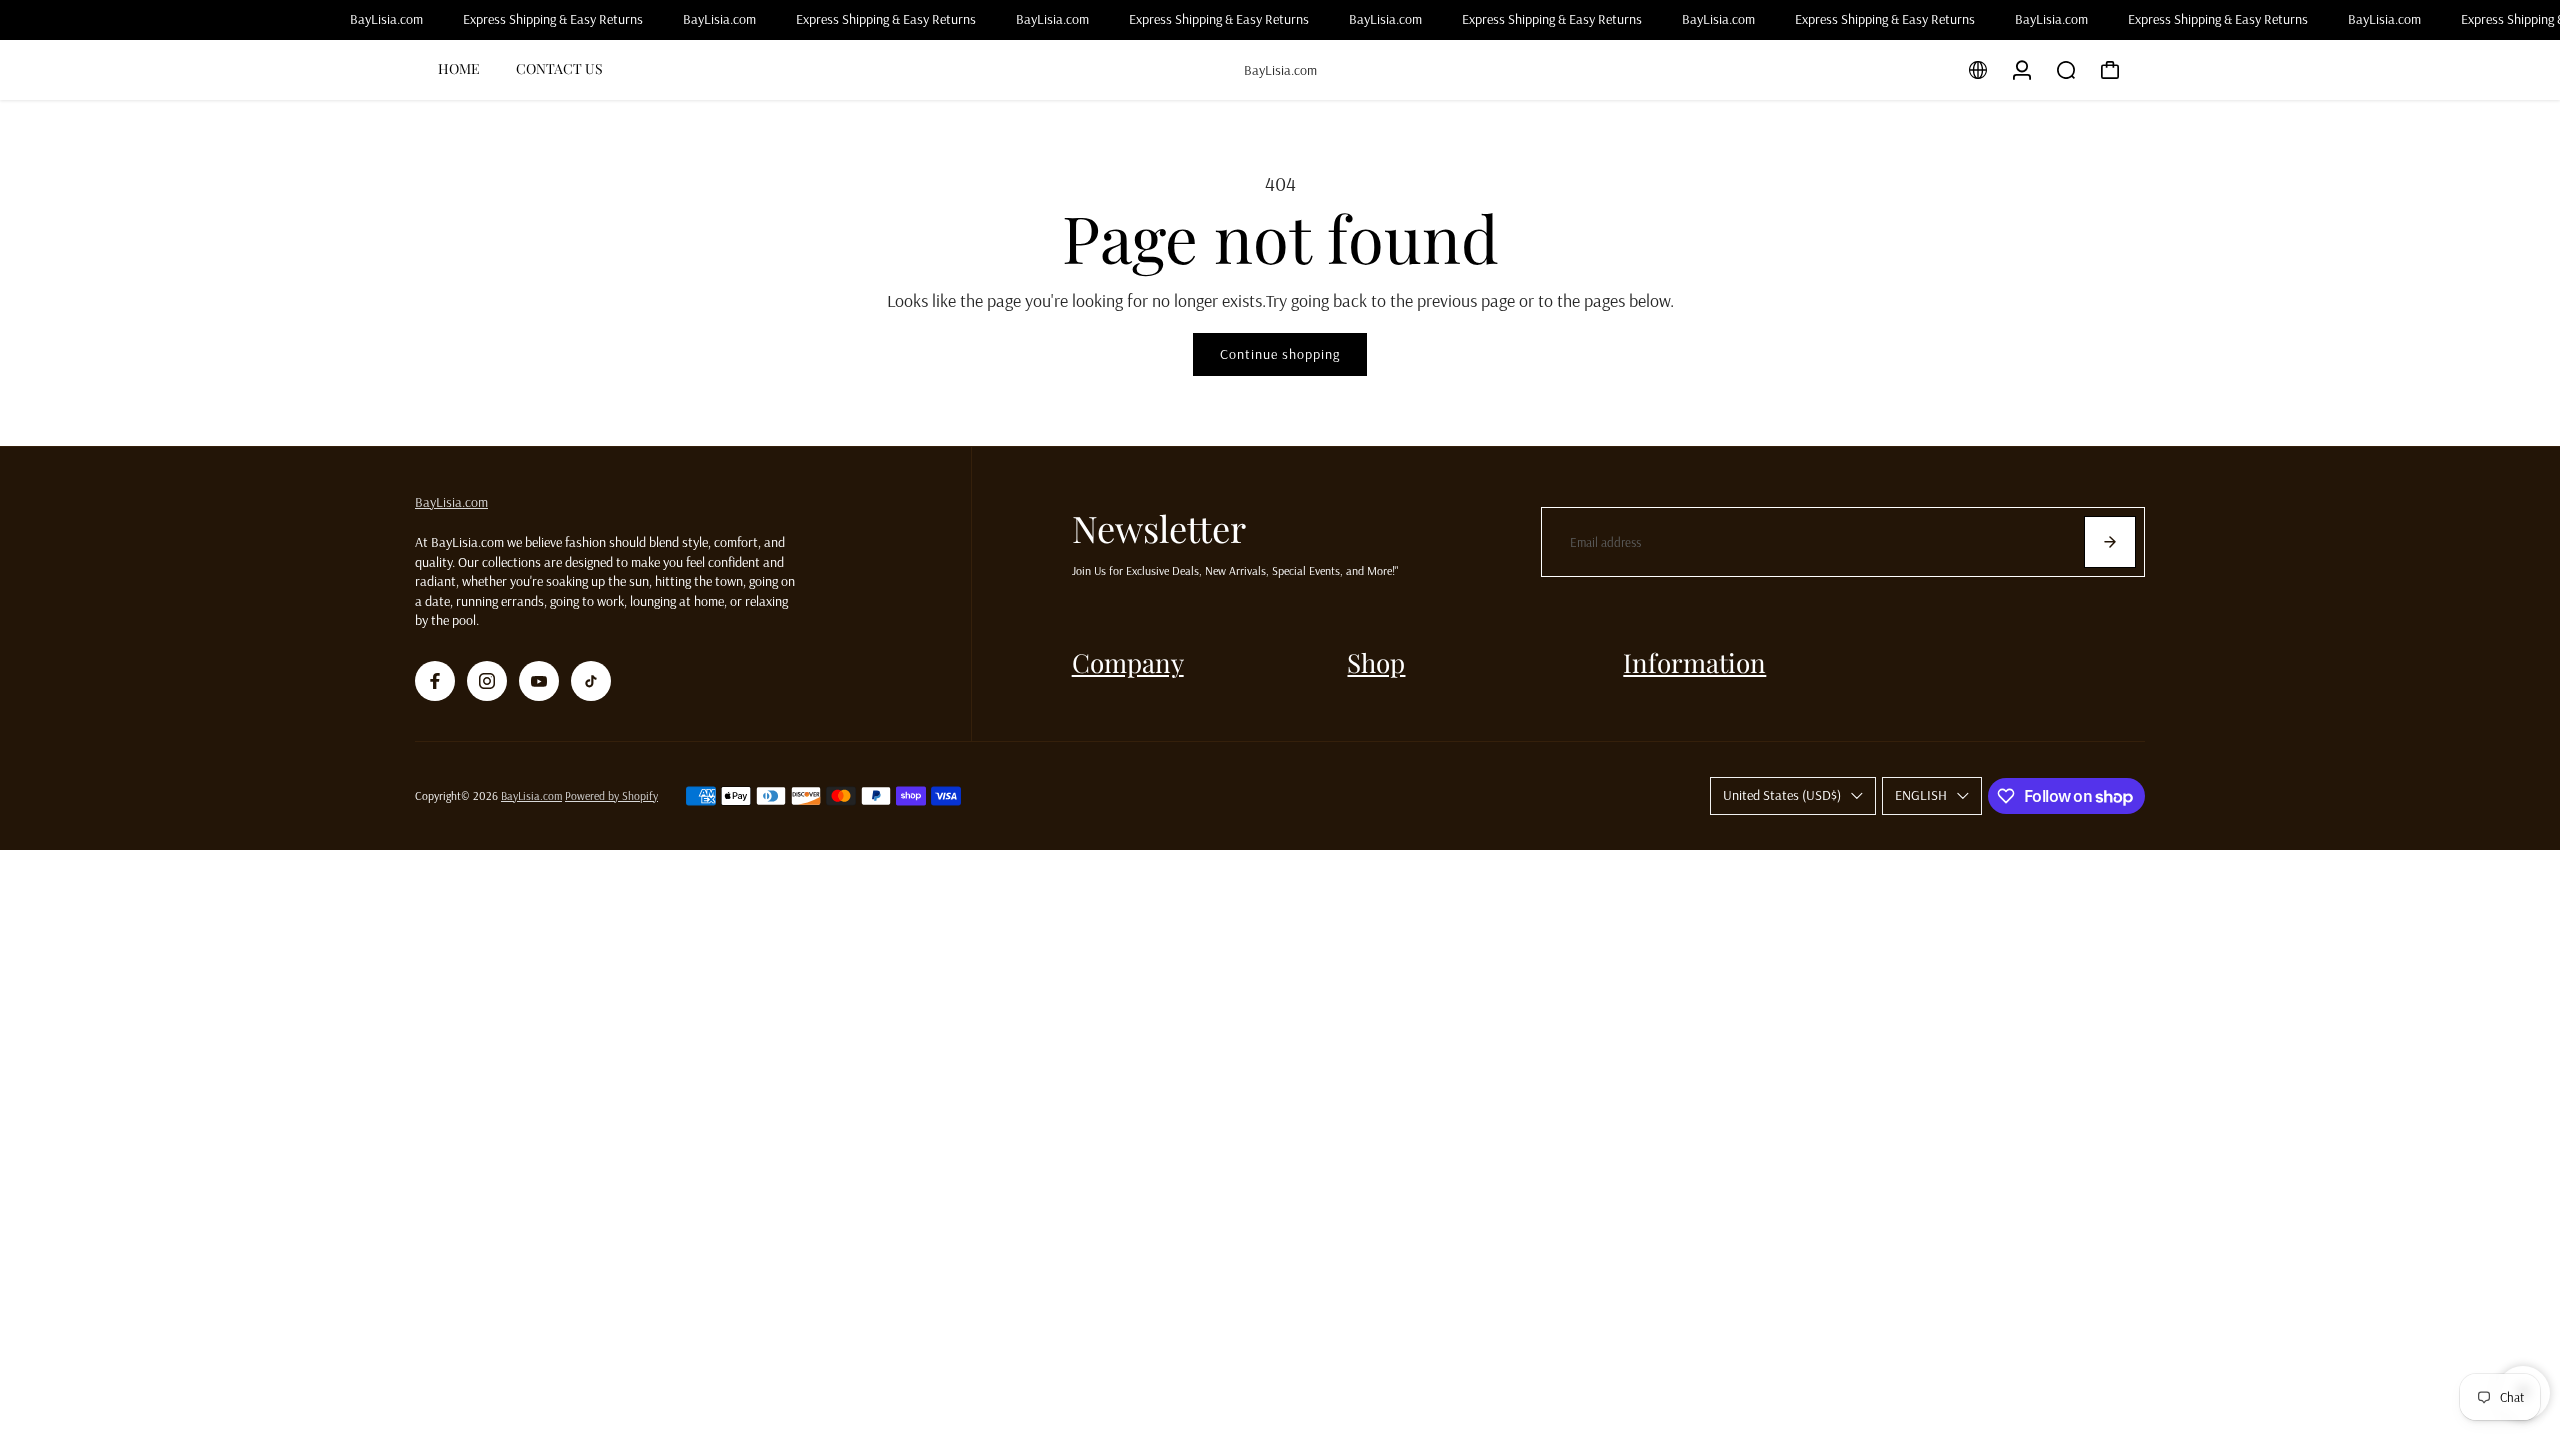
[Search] (2066, 70)
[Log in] (2022, 70)
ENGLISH (1921, 795)
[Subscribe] (2110, 542)
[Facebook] (435, 681)
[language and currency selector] (1978, 70)
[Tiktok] (591, 681)
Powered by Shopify (611, 795)
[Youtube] (539, 681)
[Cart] (2110, 70)
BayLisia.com (451, 502)
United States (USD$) (1782, 795)
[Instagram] (487, 681)
